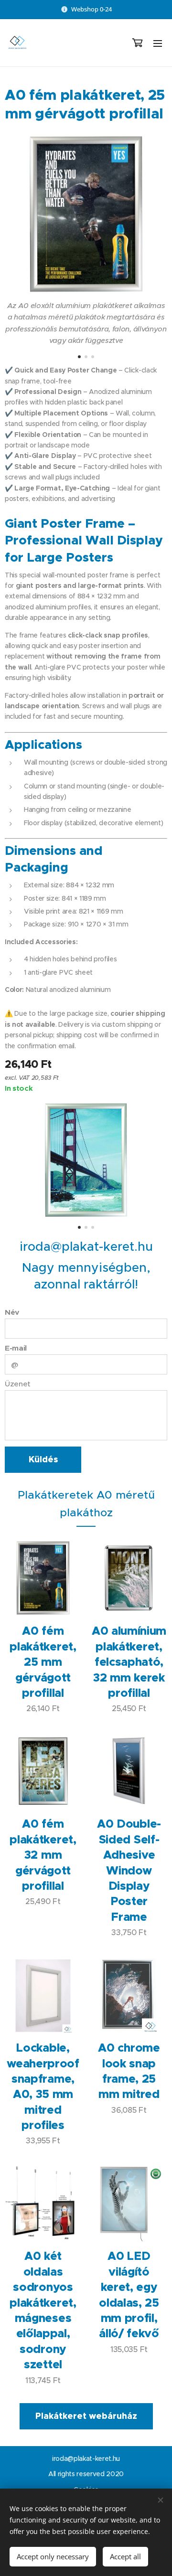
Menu (158, 43)
